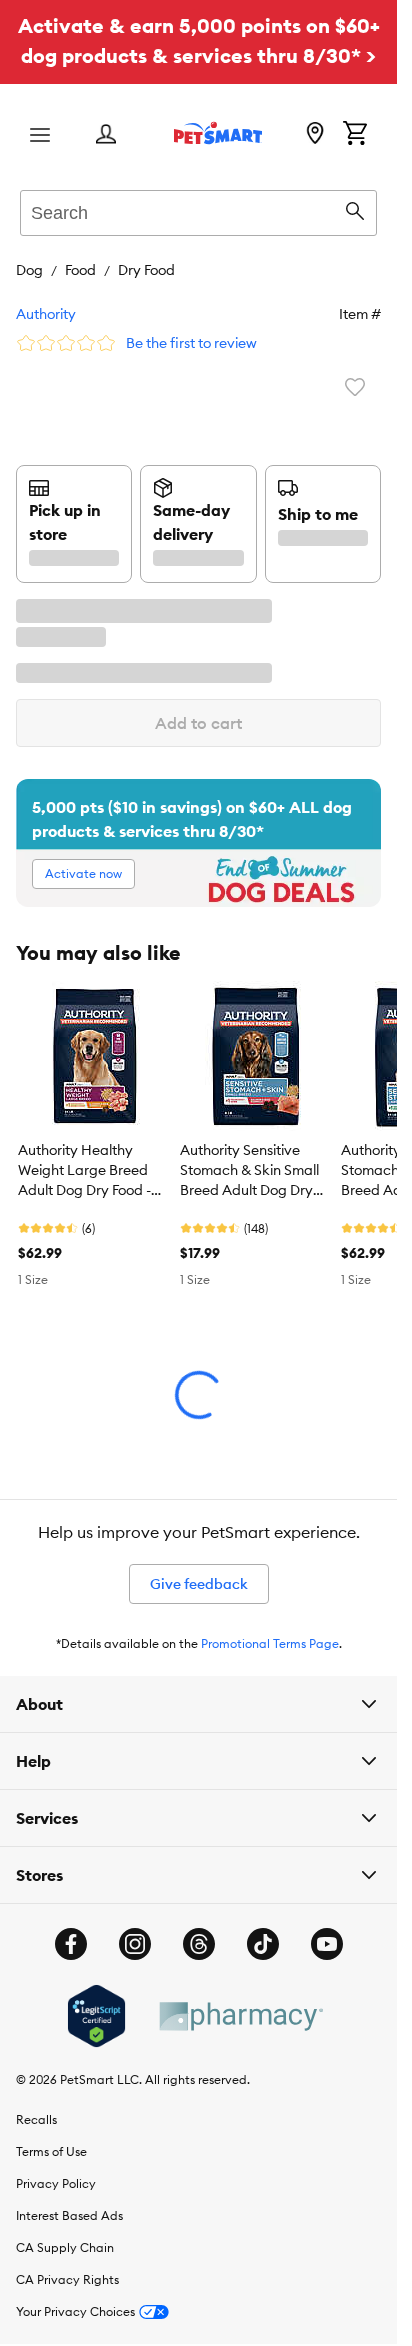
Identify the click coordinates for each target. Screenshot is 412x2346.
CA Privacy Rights (67, 2279)
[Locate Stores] (315, 135)
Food (80, 270)
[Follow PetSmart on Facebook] (71, 1944)
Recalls (36, 2119)
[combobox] (198, 210)
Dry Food (146, 270)
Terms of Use (51, 2151)
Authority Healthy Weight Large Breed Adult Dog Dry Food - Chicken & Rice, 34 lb (86, 1171)
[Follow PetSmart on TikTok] (263, 1944)
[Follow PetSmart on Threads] (199, 1944)
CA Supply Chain (65, 2247)
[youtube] (327, 1944)
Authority (46, 314)
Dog (29, 270)
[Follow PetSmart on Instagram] (135, 1944)
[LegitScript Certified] (96, 2016)
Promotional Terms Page (270, 1643)
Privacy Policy (56, 2183)
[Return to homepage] (218, 133)
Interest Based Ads (69, 2215)
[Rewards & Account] (106, 135)
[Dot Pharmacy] (240, 2016)
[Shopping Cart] (355, 135)
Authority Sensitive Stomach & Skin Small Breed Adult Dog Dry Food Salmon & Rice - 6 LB (252, 1171)
